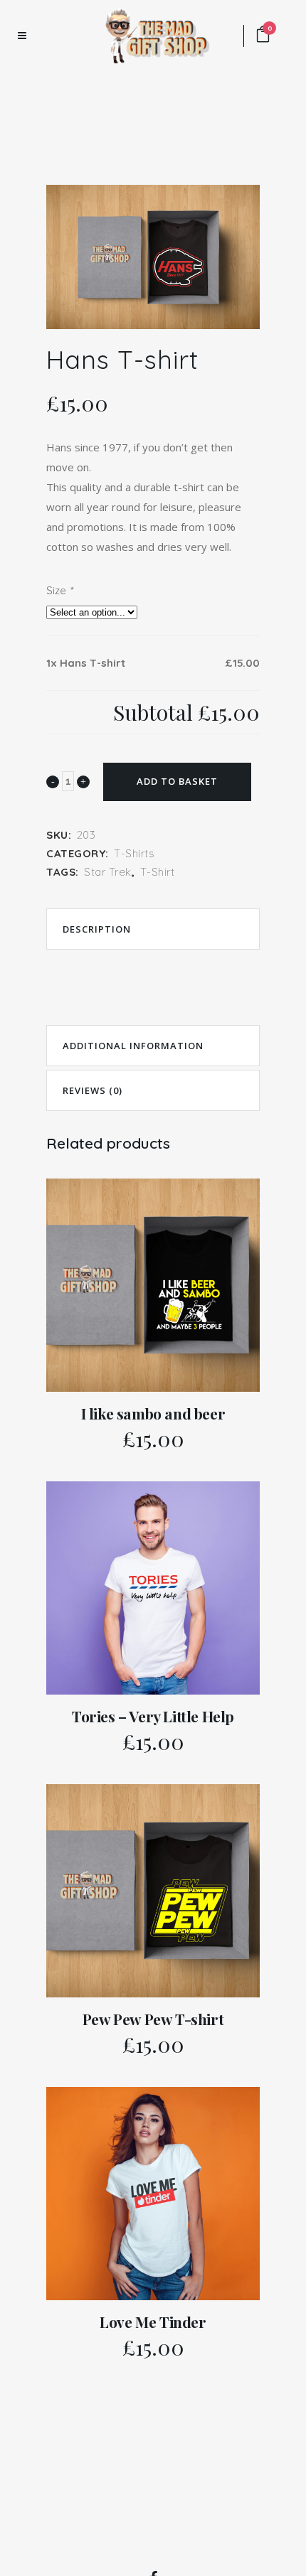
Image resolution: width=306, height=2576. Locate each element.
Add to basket (177, 781)
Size (59, 590)
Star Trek (108, 872)
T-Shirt (158, 872)
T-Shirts (134, 853)
